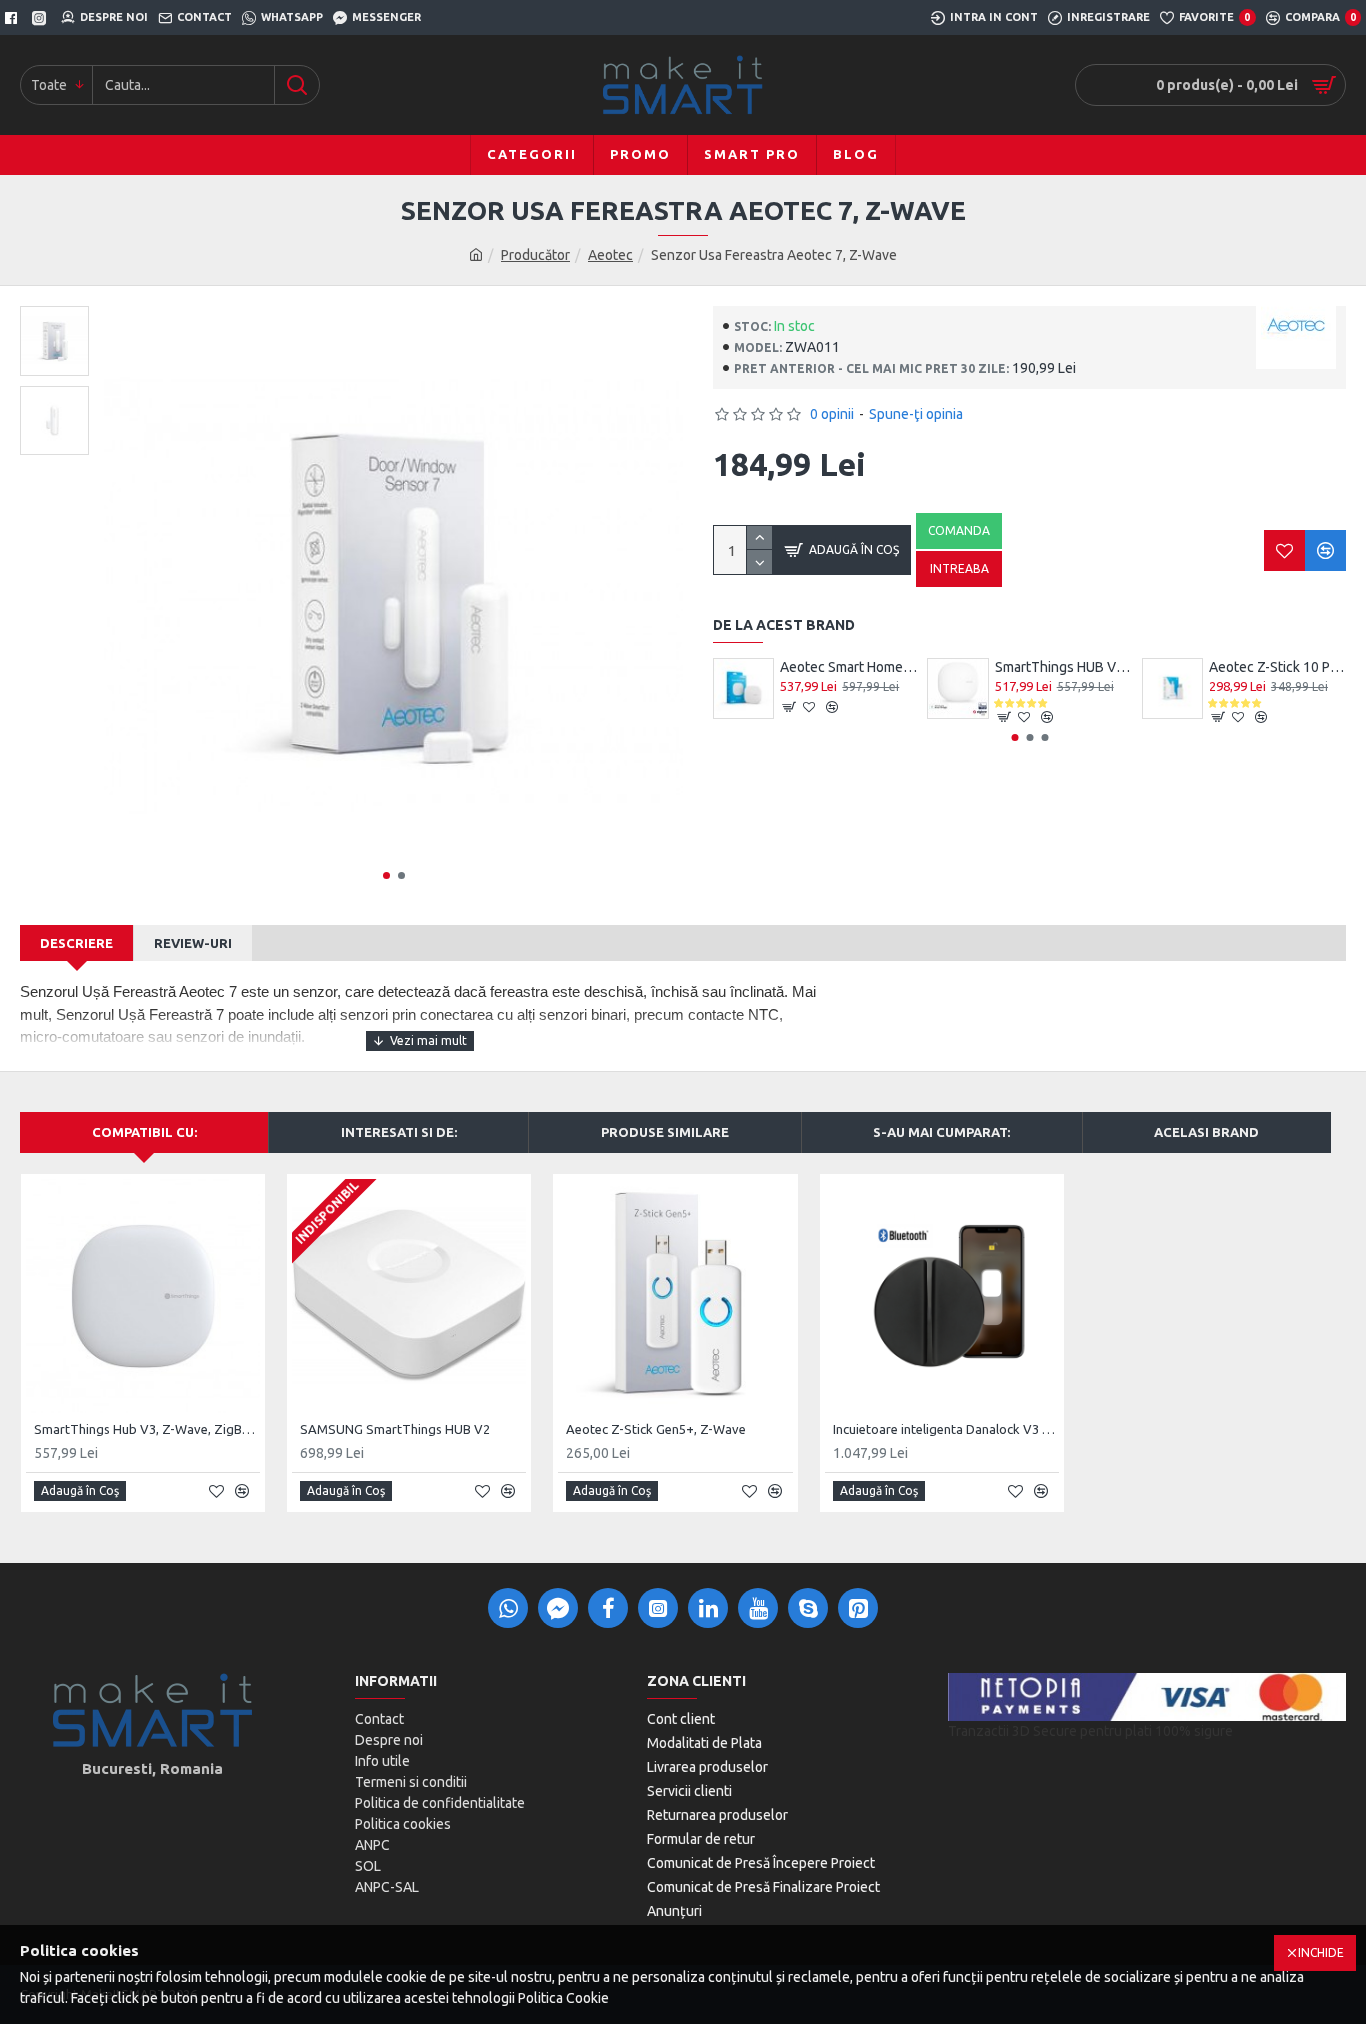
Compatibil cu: (144, 1132)
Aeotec (610, 255)
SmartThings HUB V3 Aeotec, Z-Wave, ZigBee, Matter (1063, 667)
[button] (386, 875)
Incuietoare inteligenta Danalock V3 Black (946, 1429)
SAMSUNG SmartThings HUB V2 (395, 1429)
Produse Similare (665, 1132)
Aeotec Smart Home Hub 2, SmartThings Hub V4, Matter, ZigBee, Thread (848, 667)
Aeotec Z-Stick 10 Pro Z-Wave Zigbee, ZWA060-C (1277, 667)
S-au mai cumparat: (941, 1132)
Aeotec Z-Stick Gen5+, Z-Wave (656, 1429)
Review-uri (193, 943)
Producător (535, 255)
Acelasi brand (1206, 1132)
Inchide (1321, 1952)
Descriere (76, 943)
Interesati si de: (399, 1132)
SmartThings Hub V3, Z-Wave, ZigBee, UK (147, 1429)
